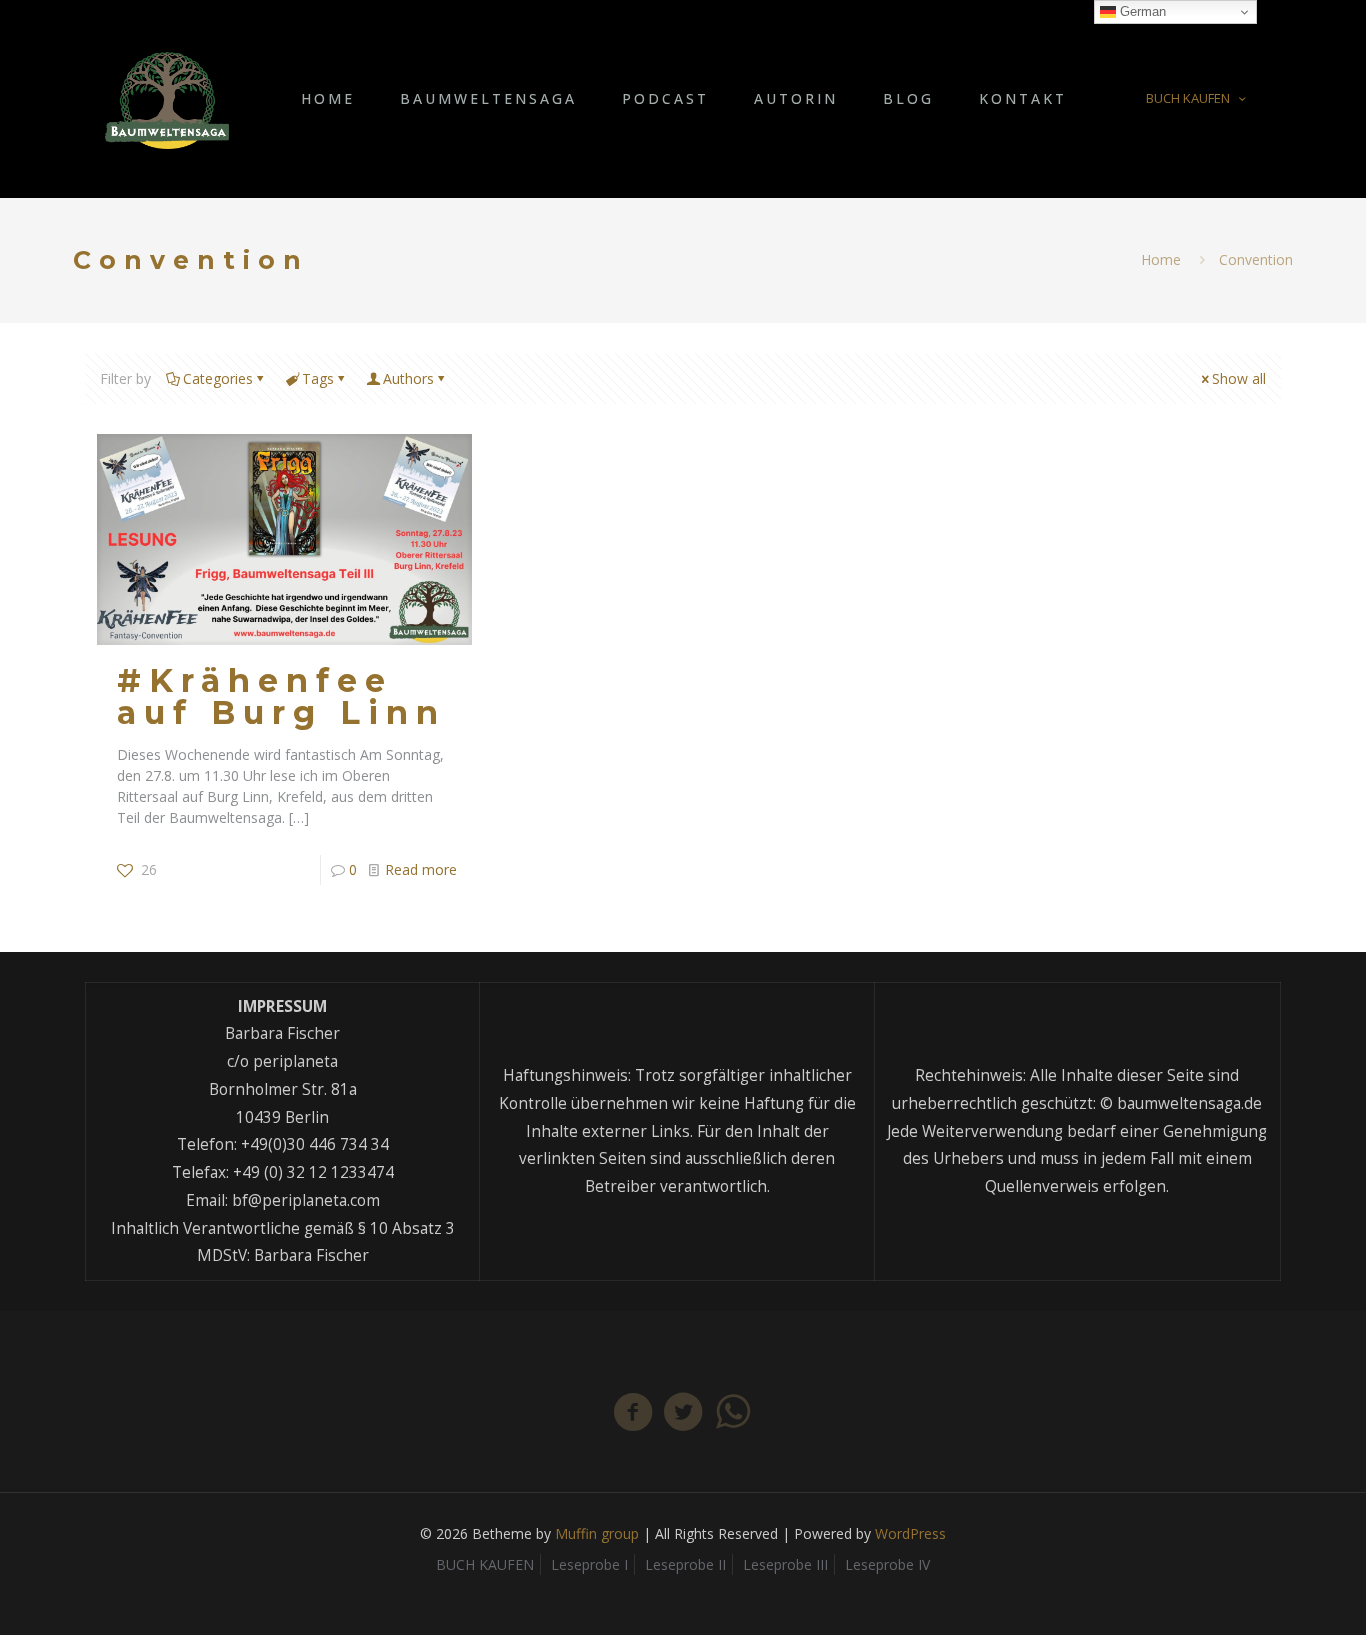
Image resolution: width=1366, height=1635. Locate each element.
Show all (1239, 378)
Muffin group (597, 1533)
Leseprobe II (685, 1564)
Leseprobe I (589, 1564)
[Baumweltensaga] (167, 98)
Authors (408, 378)
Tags (318, 378)
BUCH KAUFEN (1188, 98)
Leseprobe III (785, 1564)
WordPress (910, 1533)
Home (1161, 259)
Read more (421, 869)
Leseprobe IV (887, 1564)
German (1141, 11)
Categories (218, 378)
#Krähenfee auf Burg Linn (281, 696)
